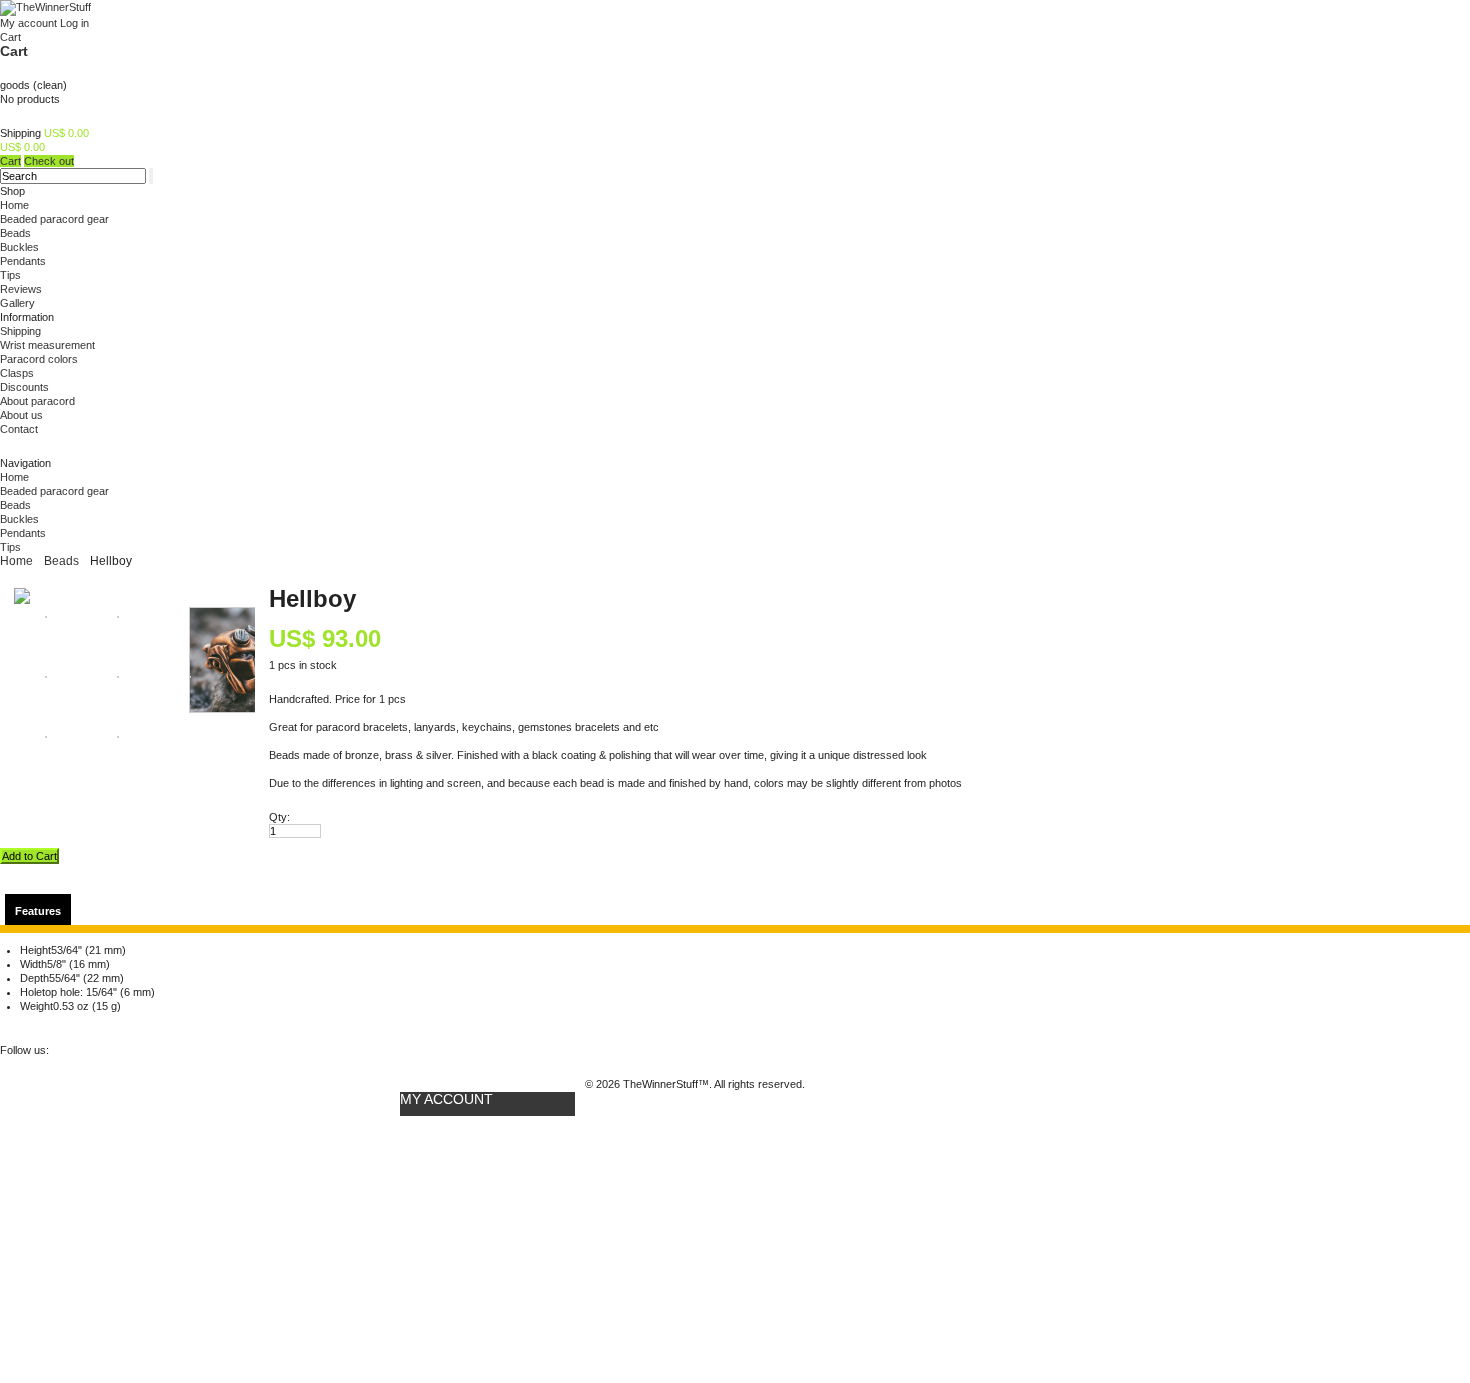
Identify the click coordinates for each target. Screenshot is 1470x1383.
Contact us (231, 1354)
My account (28, 23)
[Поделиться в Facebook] (78, 1025)
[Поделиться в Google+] (258, 1025)
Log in (74, 23)
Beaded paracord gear (54, 219)
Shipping (20, 331)
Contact (19, 429)
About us (21, 415)
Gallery (17, 303)
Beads (15, 233)
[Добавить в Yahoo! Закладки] (291, 1025)
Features (38, 911)
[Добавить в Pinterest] (45, 1025)
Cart (14, 51)
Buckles (19, 247)
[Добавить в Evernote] (357, 1025)
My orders (426, 1130)
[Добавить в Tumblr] (192, 1025)
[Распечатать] (111, 1025)
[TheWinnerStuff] (45, 7)
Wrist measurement (47, 345)
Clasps (17, 373)
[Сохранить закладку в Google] (225, 1025)
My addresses (436, 1186)
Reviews (21, 289)
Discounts (24, 387)
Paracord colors (39, 359)
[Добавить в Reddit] (159, 1025)
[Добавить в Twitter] (12, 1025)
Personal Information (455, 1214)
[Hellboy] (22, 600)
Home (14, 205)
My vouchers (433, 1242)
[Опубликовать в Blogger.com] (324, 1025)
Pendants (23, 261)
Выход (416, 1263)
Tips (10, 275)
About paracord (37, 401)
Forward (26, 816)
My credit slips (438, 1158)
